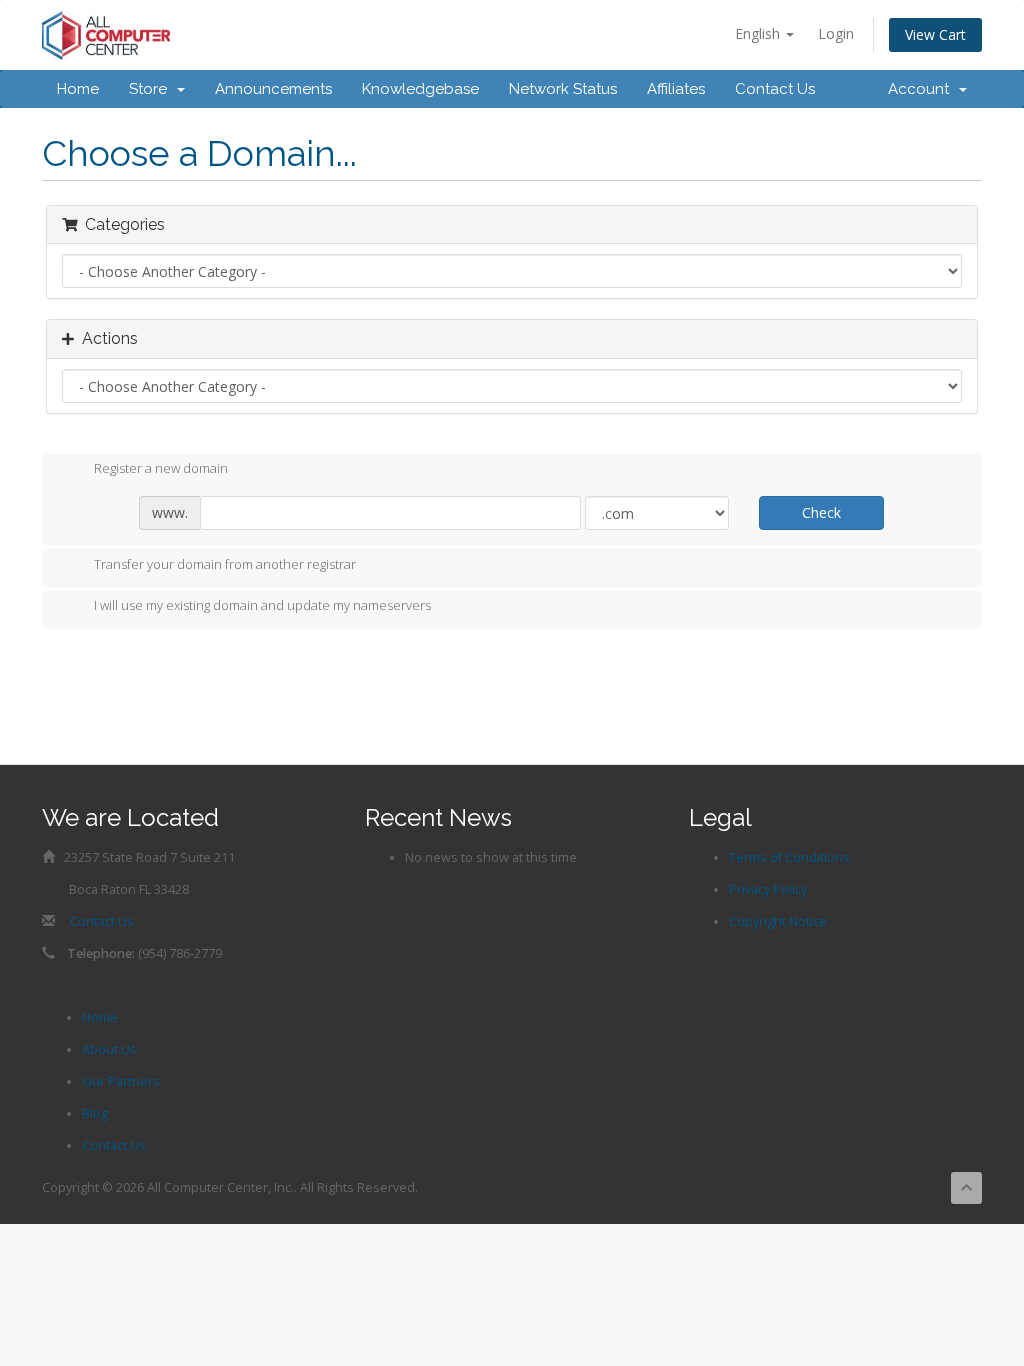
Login (836, 33)
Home (78, 89)
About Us (109, 1049)
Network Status (563, 89)
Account (922, 89)
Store (152, 89)
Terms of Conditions (789, 857)
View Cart (935, 34)
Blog (95, 1113)
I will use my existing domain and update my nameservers (262, 606)
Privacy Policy (768, 889)
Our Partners (121, 1081)
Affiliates (676, 89)
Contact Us (775, 89)
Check (821, 512)
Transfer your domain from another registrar (225, 564)
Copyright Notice (778, 921)
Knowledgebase (420, 89)
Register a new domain (161, 469)
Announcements (273, 89)
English (759, 33)
